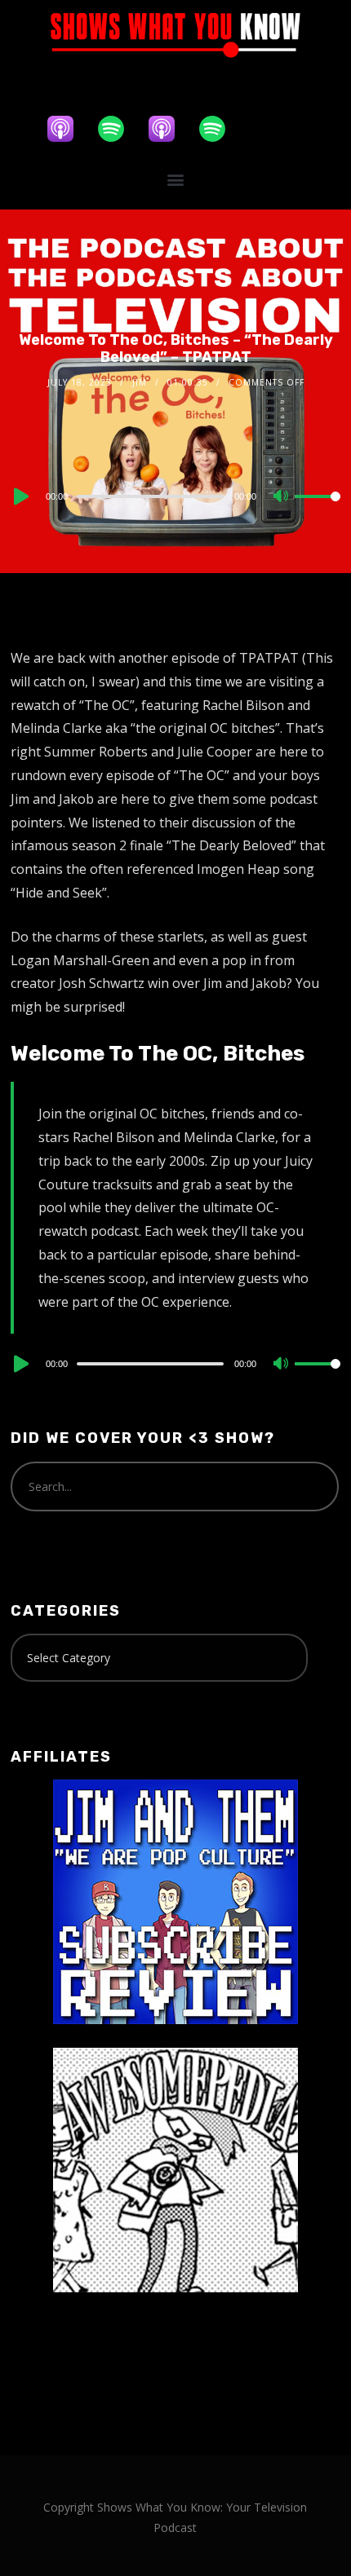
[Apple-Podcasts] (69, 129)
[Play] (20, 496)
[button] (176, 180)
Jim (140, 382)
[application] (175, 496)
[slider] (318, 509)
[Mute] (282, 497)
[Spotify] (119, 129)
